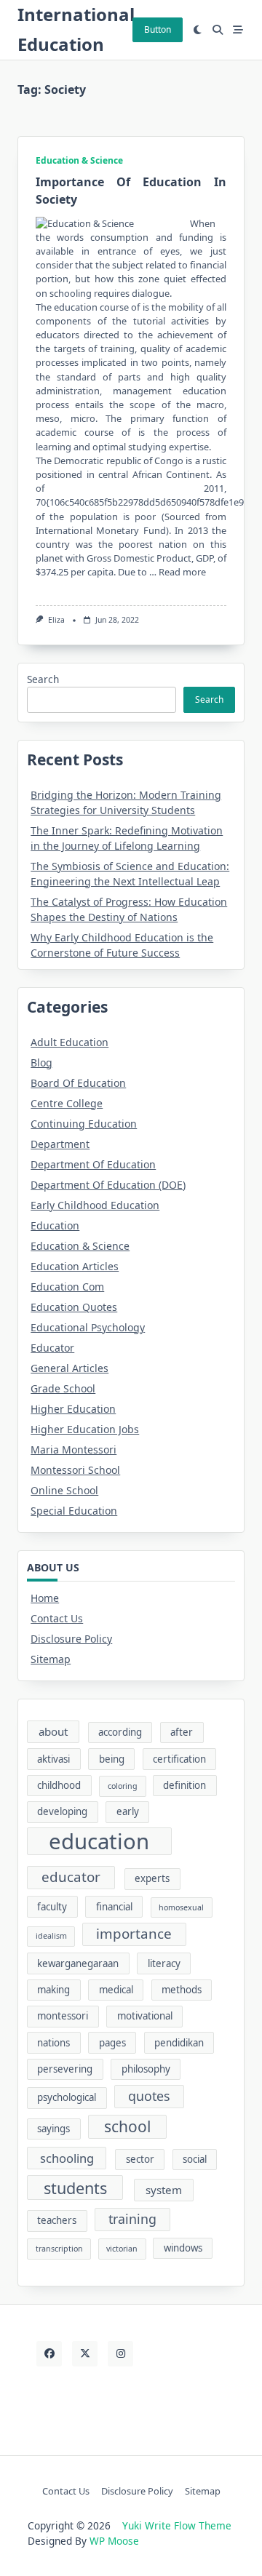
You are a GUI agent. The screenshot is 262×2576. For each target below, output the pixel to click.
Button (158, 29)
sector (140, 2159)
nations (53, 2043)
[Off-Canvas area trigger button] (238, 30)
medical (116, 1990)
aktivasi (53, 1759)
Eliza (56, 620)
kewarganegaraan (78, 1963)
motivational (145, 2016)
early (128, 1811)
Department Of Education (93, 1164)
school (127, 2126)
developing (62, 1811)
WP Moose (114, 2541)
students (75, 2188)
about (53, 1731)
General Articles (70, 1368)
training (132, 2219)
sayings (53, 2129)
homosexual (181, 1907)
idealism (51, 1936)
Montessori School (75, 1470)
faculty (52, 1907)
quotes (149, 2096)
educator (71, 1877)
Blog (41, 1062)
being (112, 1759)
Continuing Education (84, 1124)
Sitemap (51, 1659)
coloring (123, 1786)
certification (179, 1759)
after (182, 1732)
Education (55, 1225)
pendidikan (179, 2043)
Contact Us (57, 1618)
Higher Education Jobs (85, 1429)
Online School (64, 1490)
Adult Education (70, 1042)
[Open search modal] (218, 30)
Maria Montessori (74, 1450)
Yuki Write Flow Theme (177, 2525)
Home (45, 1598)
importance (134, 1934)
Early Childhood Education (95, 1205)
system (164, 2190)
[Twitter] (85, 2354)
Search (43, 679)
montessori (63, 2016)
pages (112, 2043)
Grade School (63, 1388)
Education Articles (75, 1266)
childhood (59, 1785)
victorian (122, 2249)
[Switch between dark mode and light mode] (198, 30)
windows (183, 2248)
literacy (164, 1963)
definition (184, 1785)
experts (152, 1878)
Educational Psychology (88, 1327)
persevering (65, 2069)
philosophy (146, 2069)
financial (114, 1907)
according (120, 1732)
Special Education (74, 1511)
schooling (67, 2158)
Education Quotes (74, 1307)
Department (60, 1144)
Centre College (67, 1103)
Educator (52, 1348)
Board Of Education (78, 1083)
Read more (182, 572)
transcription (59, 2249)
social (195, 2159)
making (53, 1990)
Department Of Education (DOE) (108, 1185)
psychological (67, 2097)
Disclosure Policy (71, 1639)
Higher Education (73, 1409)
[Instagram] (120, 2354)
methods (182, 1990)
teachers (57, 2220)
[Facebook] (49, 2354)
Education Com (67, 1287)
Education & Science (79, 160)
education (99, 1841)
